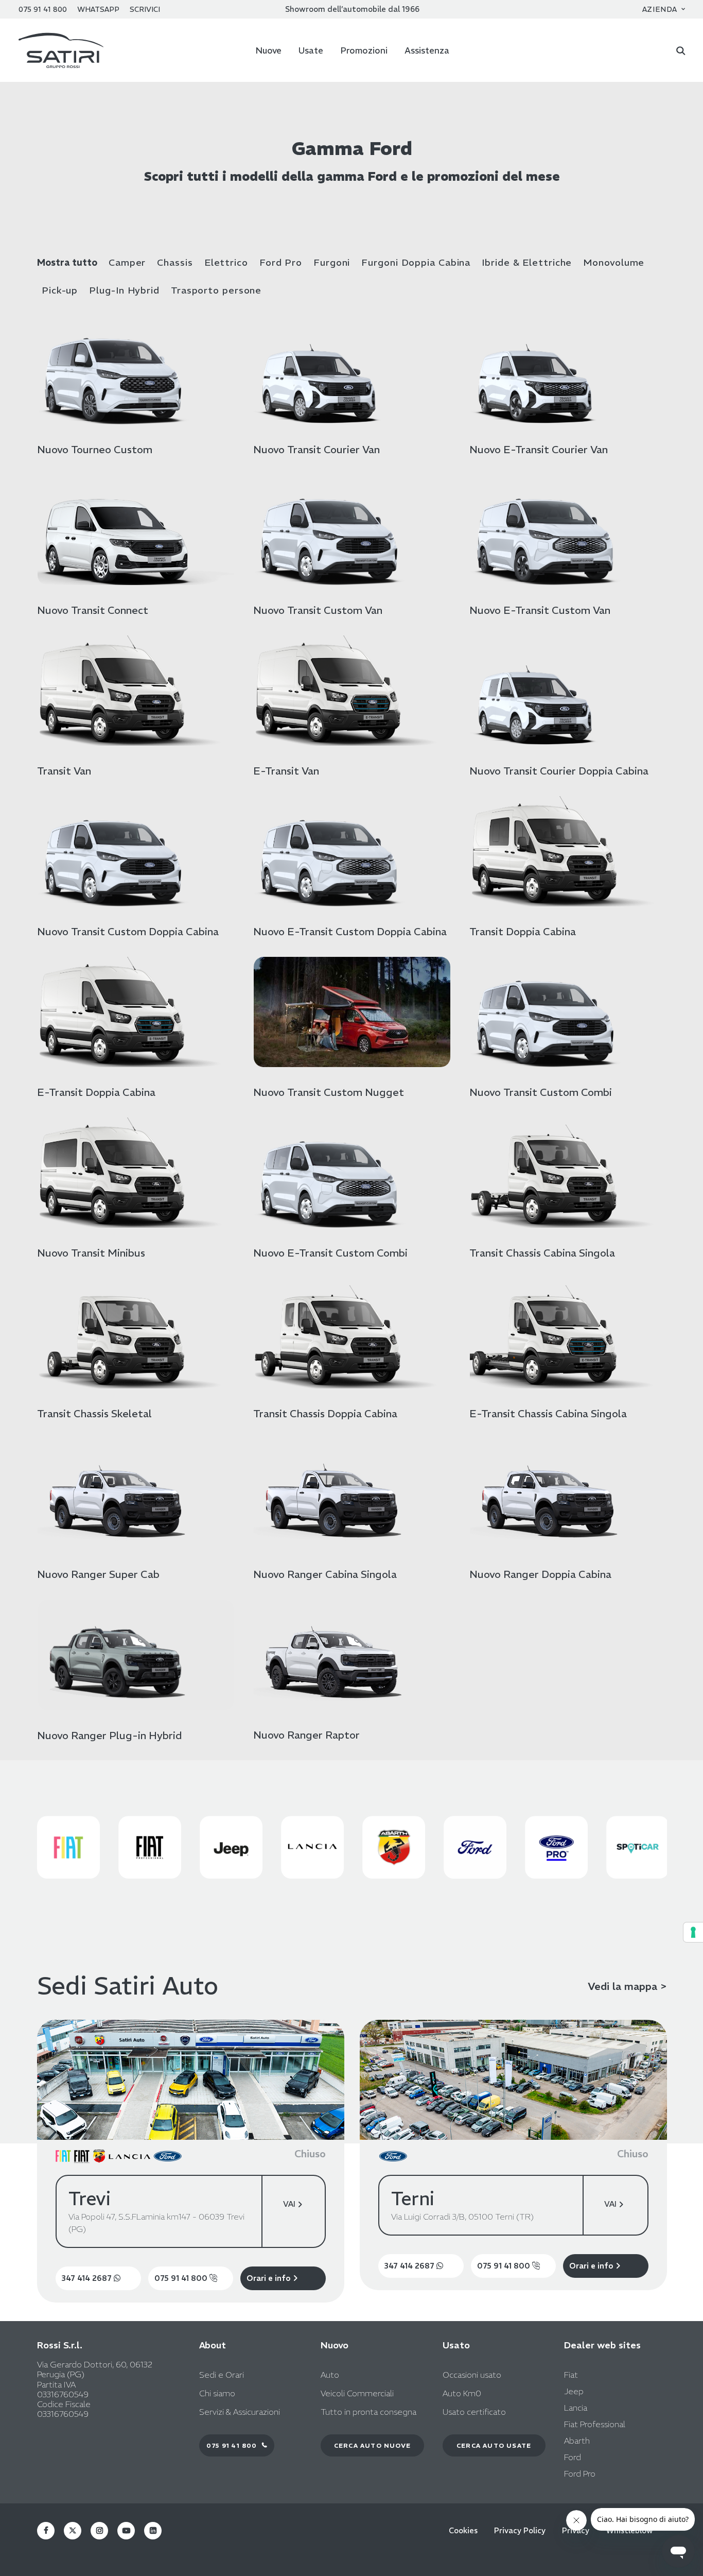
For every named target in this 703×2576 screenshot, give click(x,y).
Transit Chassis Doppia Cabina (325, 1413)
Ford (573, 2457)
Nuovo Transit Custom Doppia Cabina (128, 931)
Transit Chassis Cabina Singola (542, 1253)
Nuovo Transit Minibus (91, 1253)
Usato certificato (474, 2412)
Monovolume (614, 263)
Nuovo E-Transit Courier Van (539, 449)
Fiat (571, 2375)
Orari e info (270, 2278)
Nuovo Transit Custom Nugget (329, 1092)
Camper (127, 263)
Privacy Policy (520, 2531)
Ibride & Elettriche (527, 263)
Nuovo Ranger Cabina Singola (325, 1574)
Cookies (463, 2531)
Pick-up (60, 290)
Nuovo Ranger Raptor (306, 1735)
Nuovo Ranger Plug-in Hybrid (110, 1735)
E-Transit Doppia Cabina (96, 1092)
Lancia (576, 2408)
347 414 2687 (88, 2278)
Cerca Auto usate (494, 2445)
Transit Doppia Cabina (523, 931)
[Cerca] (681, 50)
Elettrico (226, 263)
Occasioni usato (472, 2375)
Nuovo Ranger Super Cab (98, 1574)
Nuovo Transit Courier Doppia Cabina (559, 771)
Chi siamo (217, 2393)
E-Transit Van (286, 771)
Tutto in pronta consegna (368, 2412)
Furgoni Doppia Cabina (416, 263)
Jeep (574, 2391)
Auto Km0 (462, 2393)
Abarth (577, 2441)
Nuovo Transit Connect (93, 610)
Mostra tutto (67, 263)
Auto (330, 2375)
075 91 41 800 (182, 2278)
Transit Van (64, 771)
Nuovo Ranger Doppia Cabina (540, 1574)
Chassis (175, 263)
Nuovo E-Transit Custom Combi (330, 1253)
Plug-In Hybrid (124, 290)
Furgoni (332, 263)
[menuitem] (664, 9)
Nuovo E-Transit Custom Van (540, 610)
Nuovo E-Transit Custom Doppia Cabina (350, 931)
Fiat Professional (595, 2424)
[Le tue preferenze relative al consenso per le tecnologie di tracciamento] (693, 1932)
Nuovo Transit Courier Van (317, 449)
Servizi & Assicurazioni (240, 2412)
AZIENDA (660, 9)
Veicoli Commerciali (357, 2393)
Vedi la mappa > (627, 1986)
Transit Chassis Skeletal (94, 1413)
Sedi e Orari (222, 2375)
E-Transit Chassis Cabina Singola (548, 1413)
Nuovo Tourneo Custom (95, 449)
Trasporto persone (216, 290)
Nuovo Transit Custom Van (318, 610)
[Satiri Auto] (61, 50)
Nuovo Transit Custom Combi (541, 1092)
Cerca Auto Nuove (372, 2445)
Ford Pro (281, 263)
